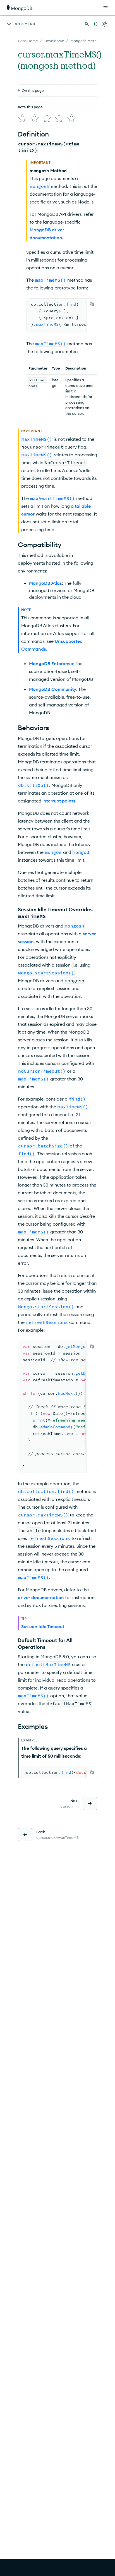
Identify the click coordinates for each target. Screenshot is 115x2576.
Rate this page (30, 107)
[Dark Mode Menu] (104, 24)
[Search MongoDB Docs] (87, 24)
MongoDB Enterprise (51, 663)
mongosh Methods (87, 41)
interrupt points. (59, 801)
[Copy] (92, 304)
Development (56, 41)
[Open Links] (106, 8)
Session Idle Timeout (43, 1626)
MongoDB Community (53, 689)
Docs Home (28, 41)
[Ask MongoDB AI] (95, 24)
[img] (22, 118)
